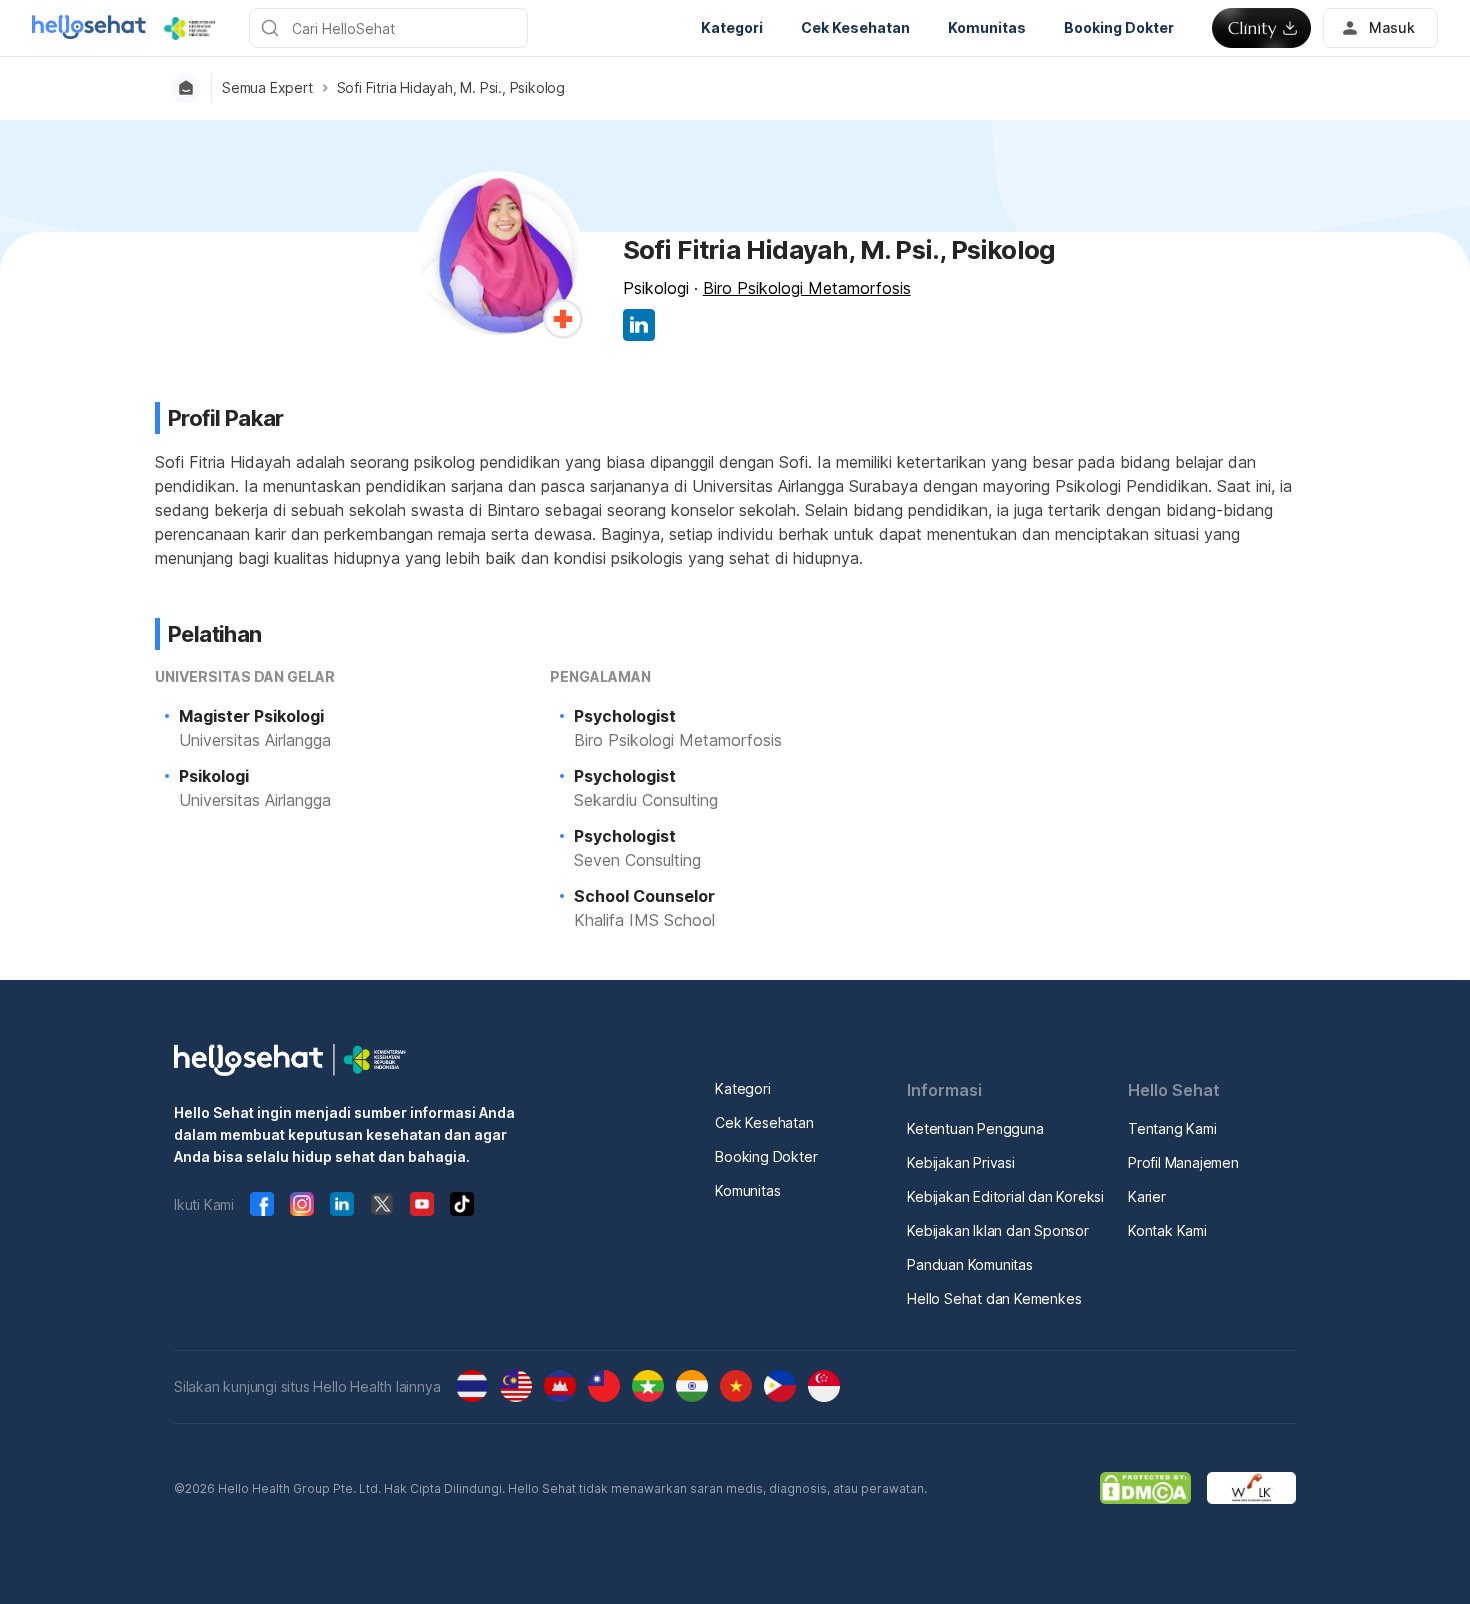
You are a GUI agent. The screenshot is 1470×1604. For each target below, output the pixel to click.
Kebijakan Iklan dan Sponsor (998, 1230)
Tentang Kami (1172, 1128)
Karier (1147, 1196)
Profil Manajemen (1183, 1162)
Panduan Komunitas (970, 1264)
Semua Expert (267, 88)
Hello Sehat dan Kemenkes (994, 1298)
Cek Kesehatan (764, 1122)
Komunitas (747, 1190)
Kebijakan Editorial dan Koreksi (1005, 1196)
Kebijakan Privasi (961, 1162)
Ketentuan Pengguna (975, 1128)
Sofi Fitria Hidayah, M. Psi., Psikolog (451, 88)
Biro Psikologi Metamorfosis (807, 288)
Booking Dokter (766, 1156)
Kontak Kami (1167, 1230)
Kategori (742, 1088)
